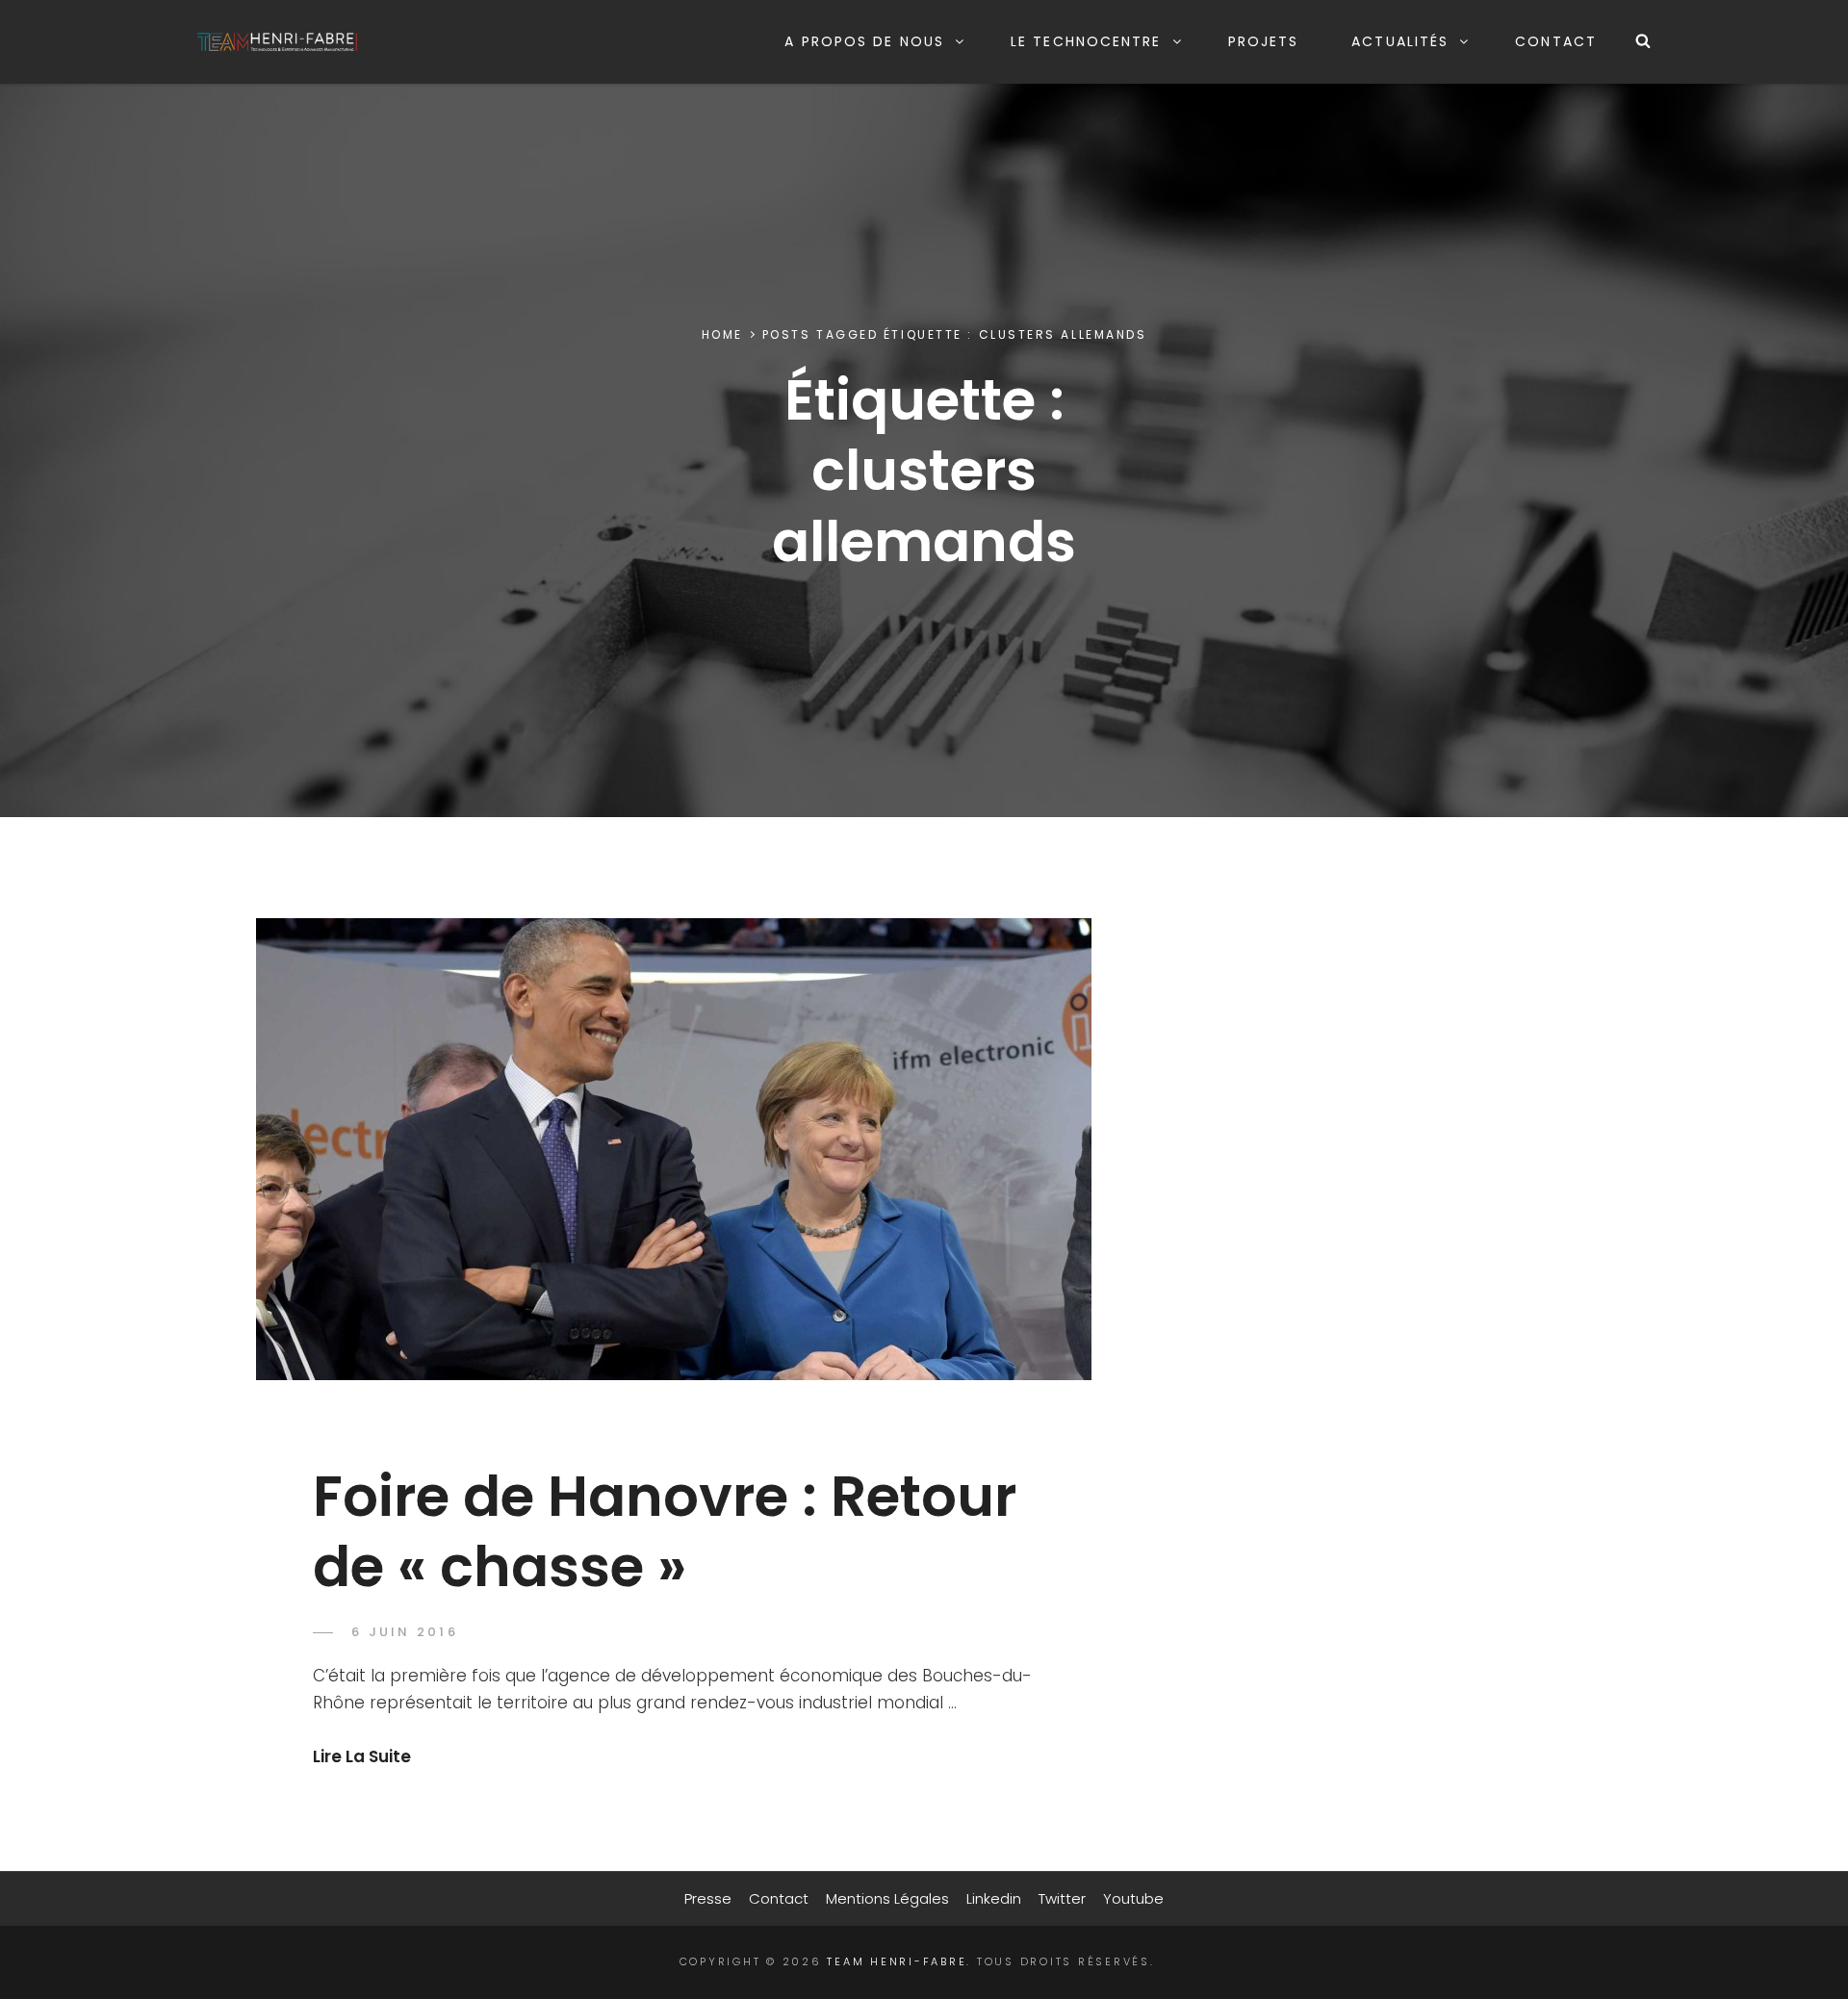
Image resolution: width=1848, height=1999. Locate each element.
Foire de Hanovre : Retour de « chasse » (665, 1531)
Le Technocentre (1086, 41)
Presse (708, 1898)
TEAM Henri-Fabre (897, 1961)
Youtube (1133, 1898)
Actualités (1400, 41)
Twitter (1062, 1898)
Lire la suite (362, 1756)
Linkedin (994, 1898)
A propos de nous (864, 41)
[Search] (1643, 41)
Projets (1264, 41)
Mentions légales (887, 1898)
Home (722, 334)
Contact (1556, 41)
